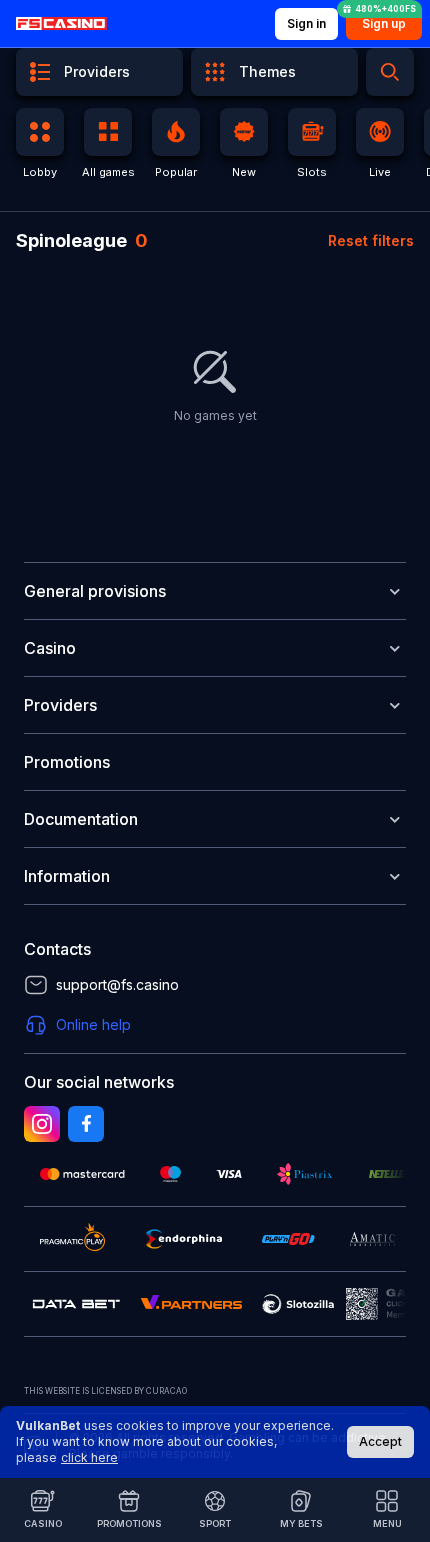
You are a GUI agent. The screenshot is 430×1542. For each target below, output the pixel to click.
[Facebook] (86, 1124)
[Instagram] (42, 1124)
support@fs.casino (117, 984)
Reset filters (371, 240)
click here (89, 1457)
